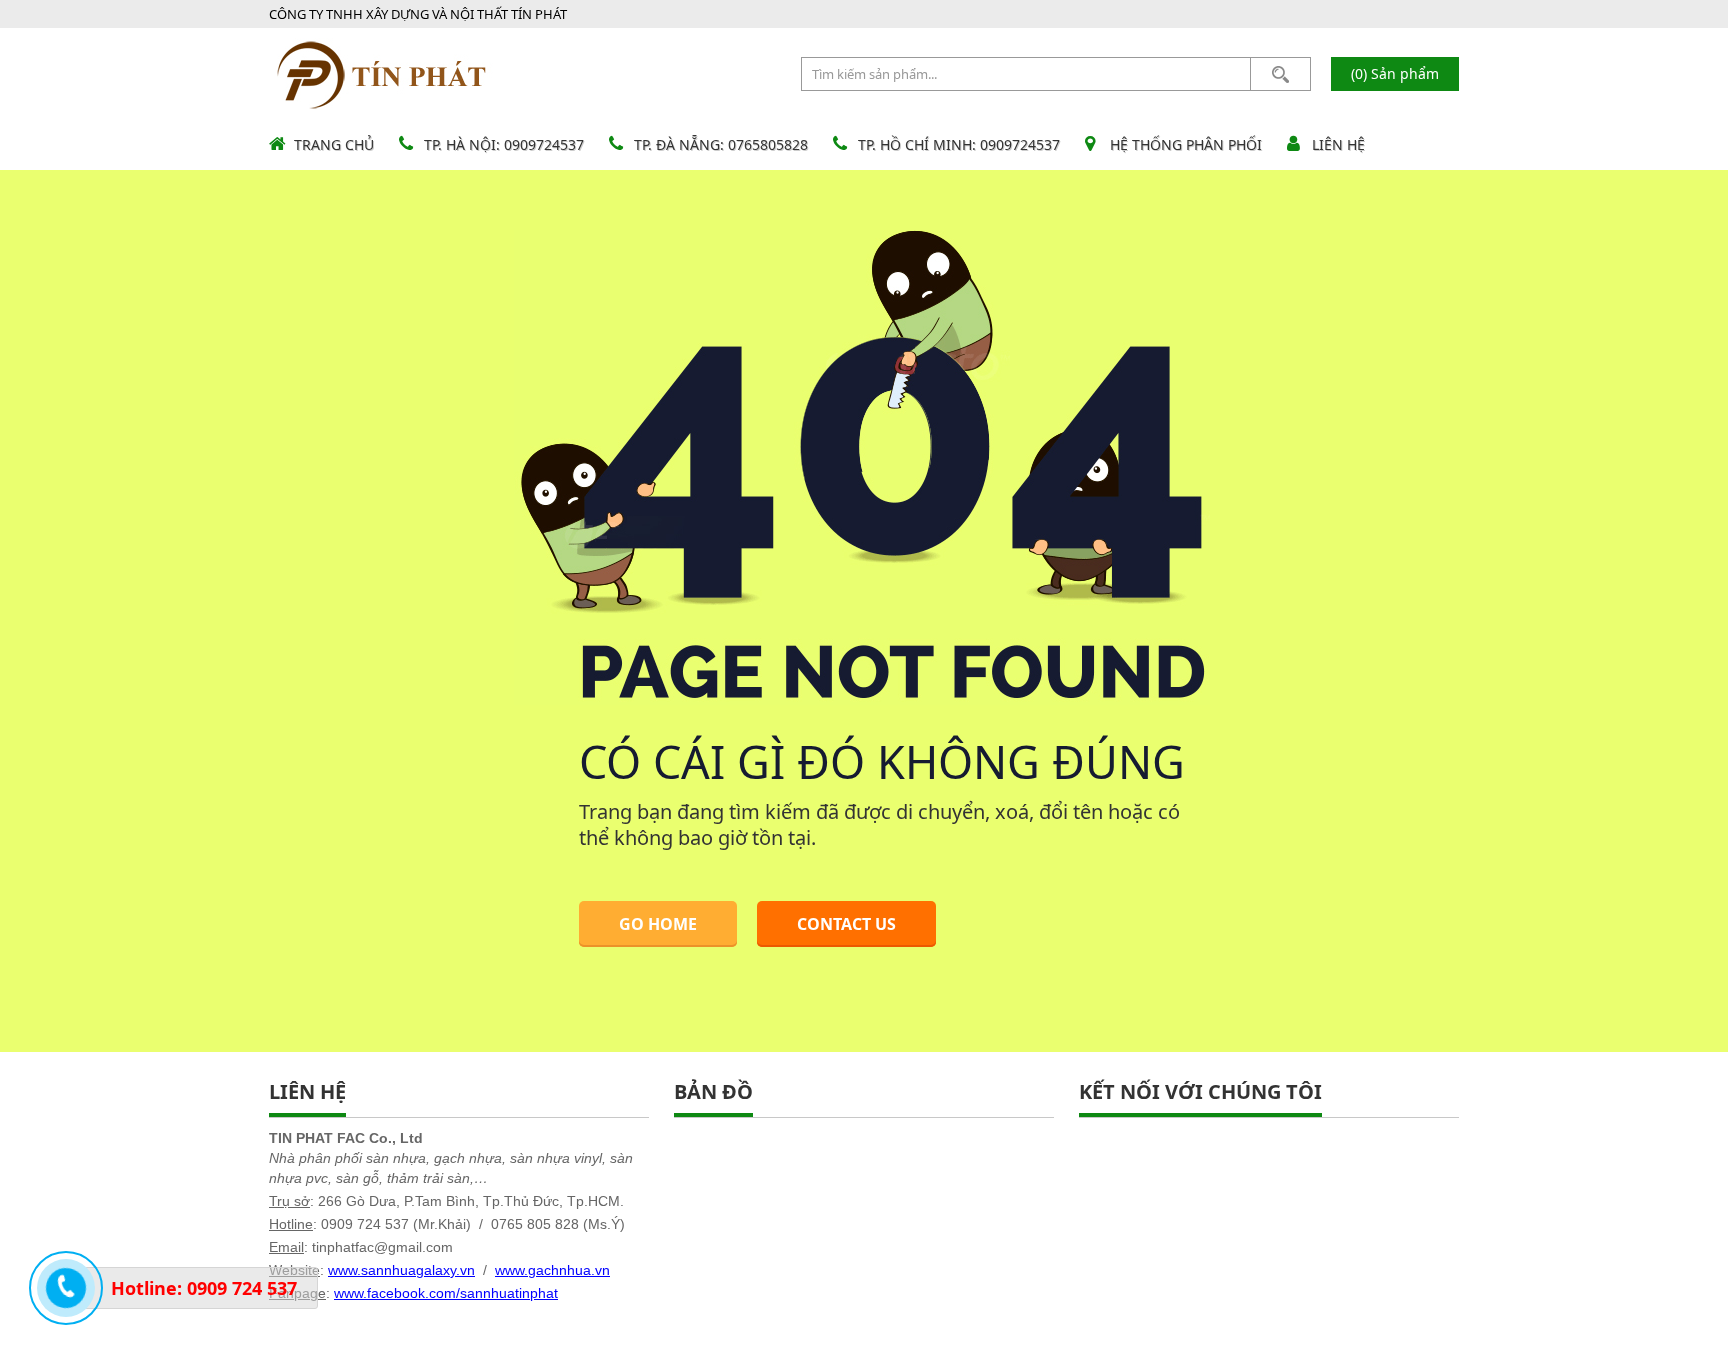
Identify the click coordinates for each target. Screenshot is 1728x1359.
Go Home (658, 924)
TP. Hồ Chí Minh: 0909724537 (959, 144)
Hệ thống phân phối (1186, 144)
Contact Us (846, 924)
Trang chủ (334, 144)
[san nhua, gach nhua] (382, 74)
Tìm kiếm (1281, 74)
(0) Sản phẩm (1395, 73)
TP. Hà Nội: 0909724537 (504, 144)
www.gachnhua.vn (552, 1270)
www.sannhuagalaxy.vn (401, 1270)
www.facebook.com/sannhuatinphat (446, 1293)
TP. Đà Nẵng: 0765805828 (721, 144)
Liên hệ (1338, 144)
